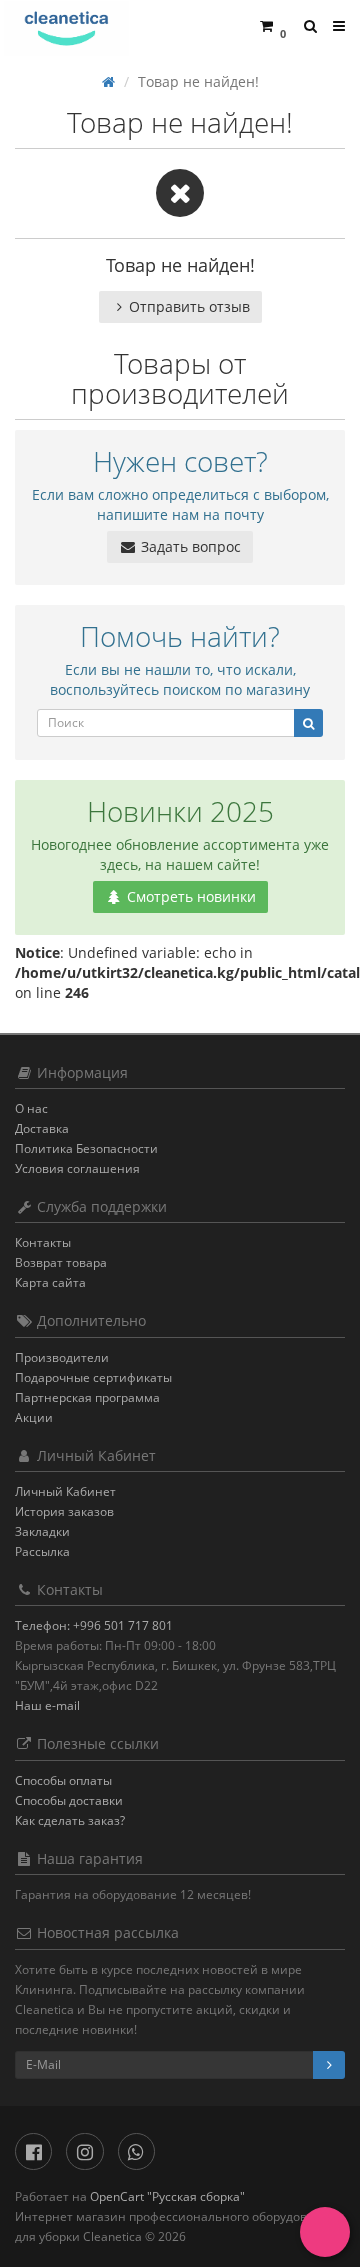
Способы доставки (69, 1800)
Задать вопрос (189, 546)
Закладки (42, 1531)
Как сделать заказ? (70, 1820)
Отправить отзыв (189, 306)
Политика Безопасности (86, 1148)
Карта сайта (50, 1282)
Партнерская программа (87, 1397)
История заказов (64, 1511)
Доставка (42, 1128)
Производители (62, 1357)
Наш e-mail (47, 1705)
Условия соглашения (77, 1168)
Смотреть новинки (189, 896)
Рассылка (42, 1551)
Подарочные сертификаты (93, 1377)
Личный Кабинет (65, 1491)
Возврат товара (61, 1262)
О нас (31, 1108)
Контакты (43, 1242)
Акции (34, 1417)
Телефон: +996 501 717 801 (94, 1625)
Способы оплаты (63, 1780)
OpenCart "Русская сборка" (167, 2196)
